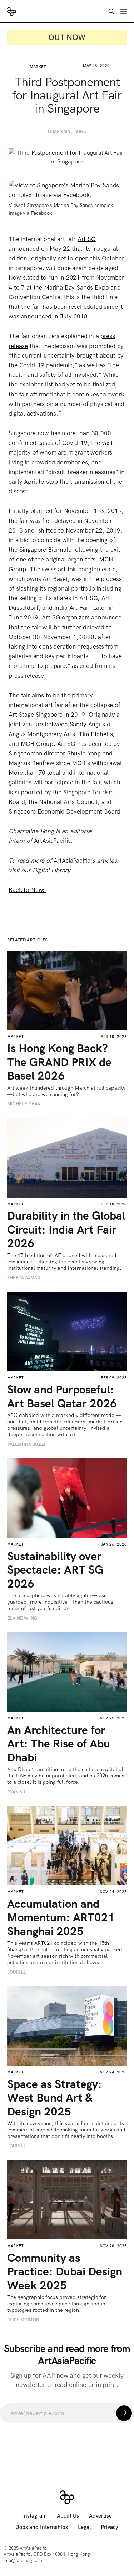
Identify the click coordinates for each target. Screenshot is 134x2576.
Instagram (34, 2516)
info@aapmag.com (23, 2561)
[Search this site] (111, 11)
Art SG (87, 239)
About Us (68, 2516)
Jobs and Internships (42, 2527)
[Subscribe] (124, 2413)
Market (38, 67)
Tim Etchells (96, 734)
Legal (84, 2527)
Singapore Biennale (45, 550)
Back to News (27, 890)
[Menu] (124, 11)
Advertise (100, 2516)
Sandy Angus (87, 724)
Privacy (110, 2527)
